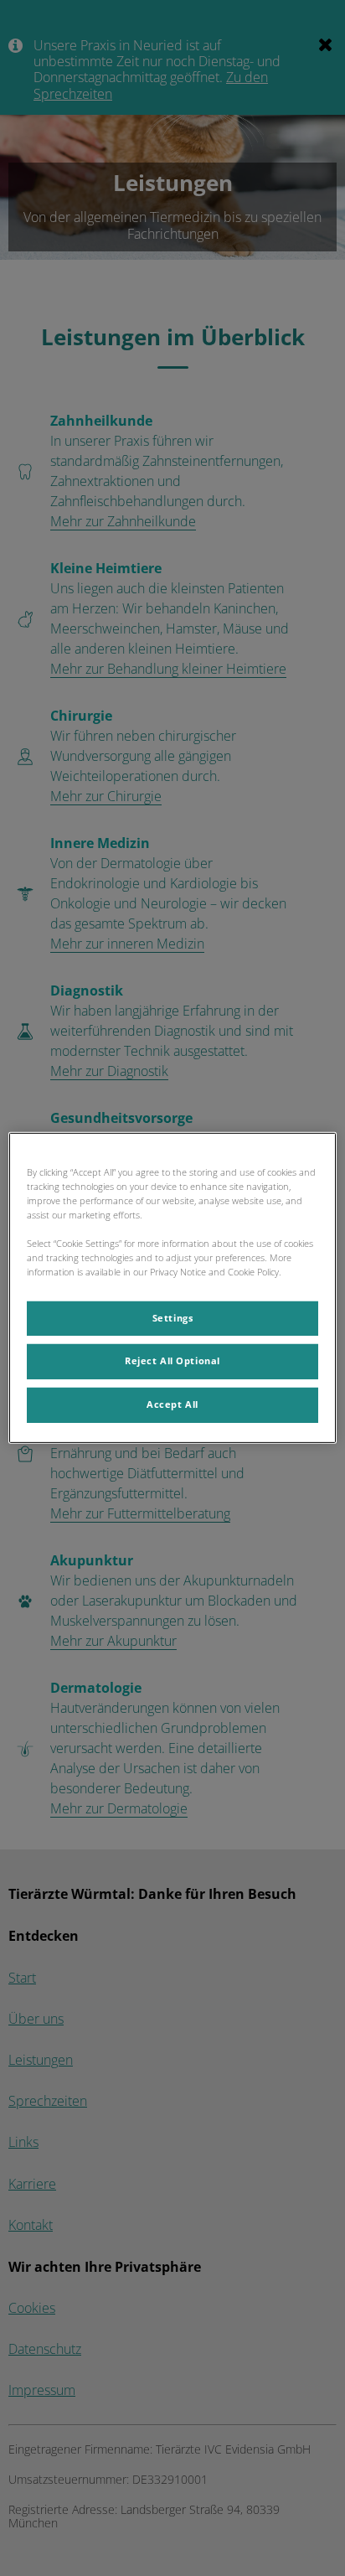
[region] (172, 1288)
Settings (173, 1317)
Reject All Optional (172, 1361)
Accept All (172, 1404)
